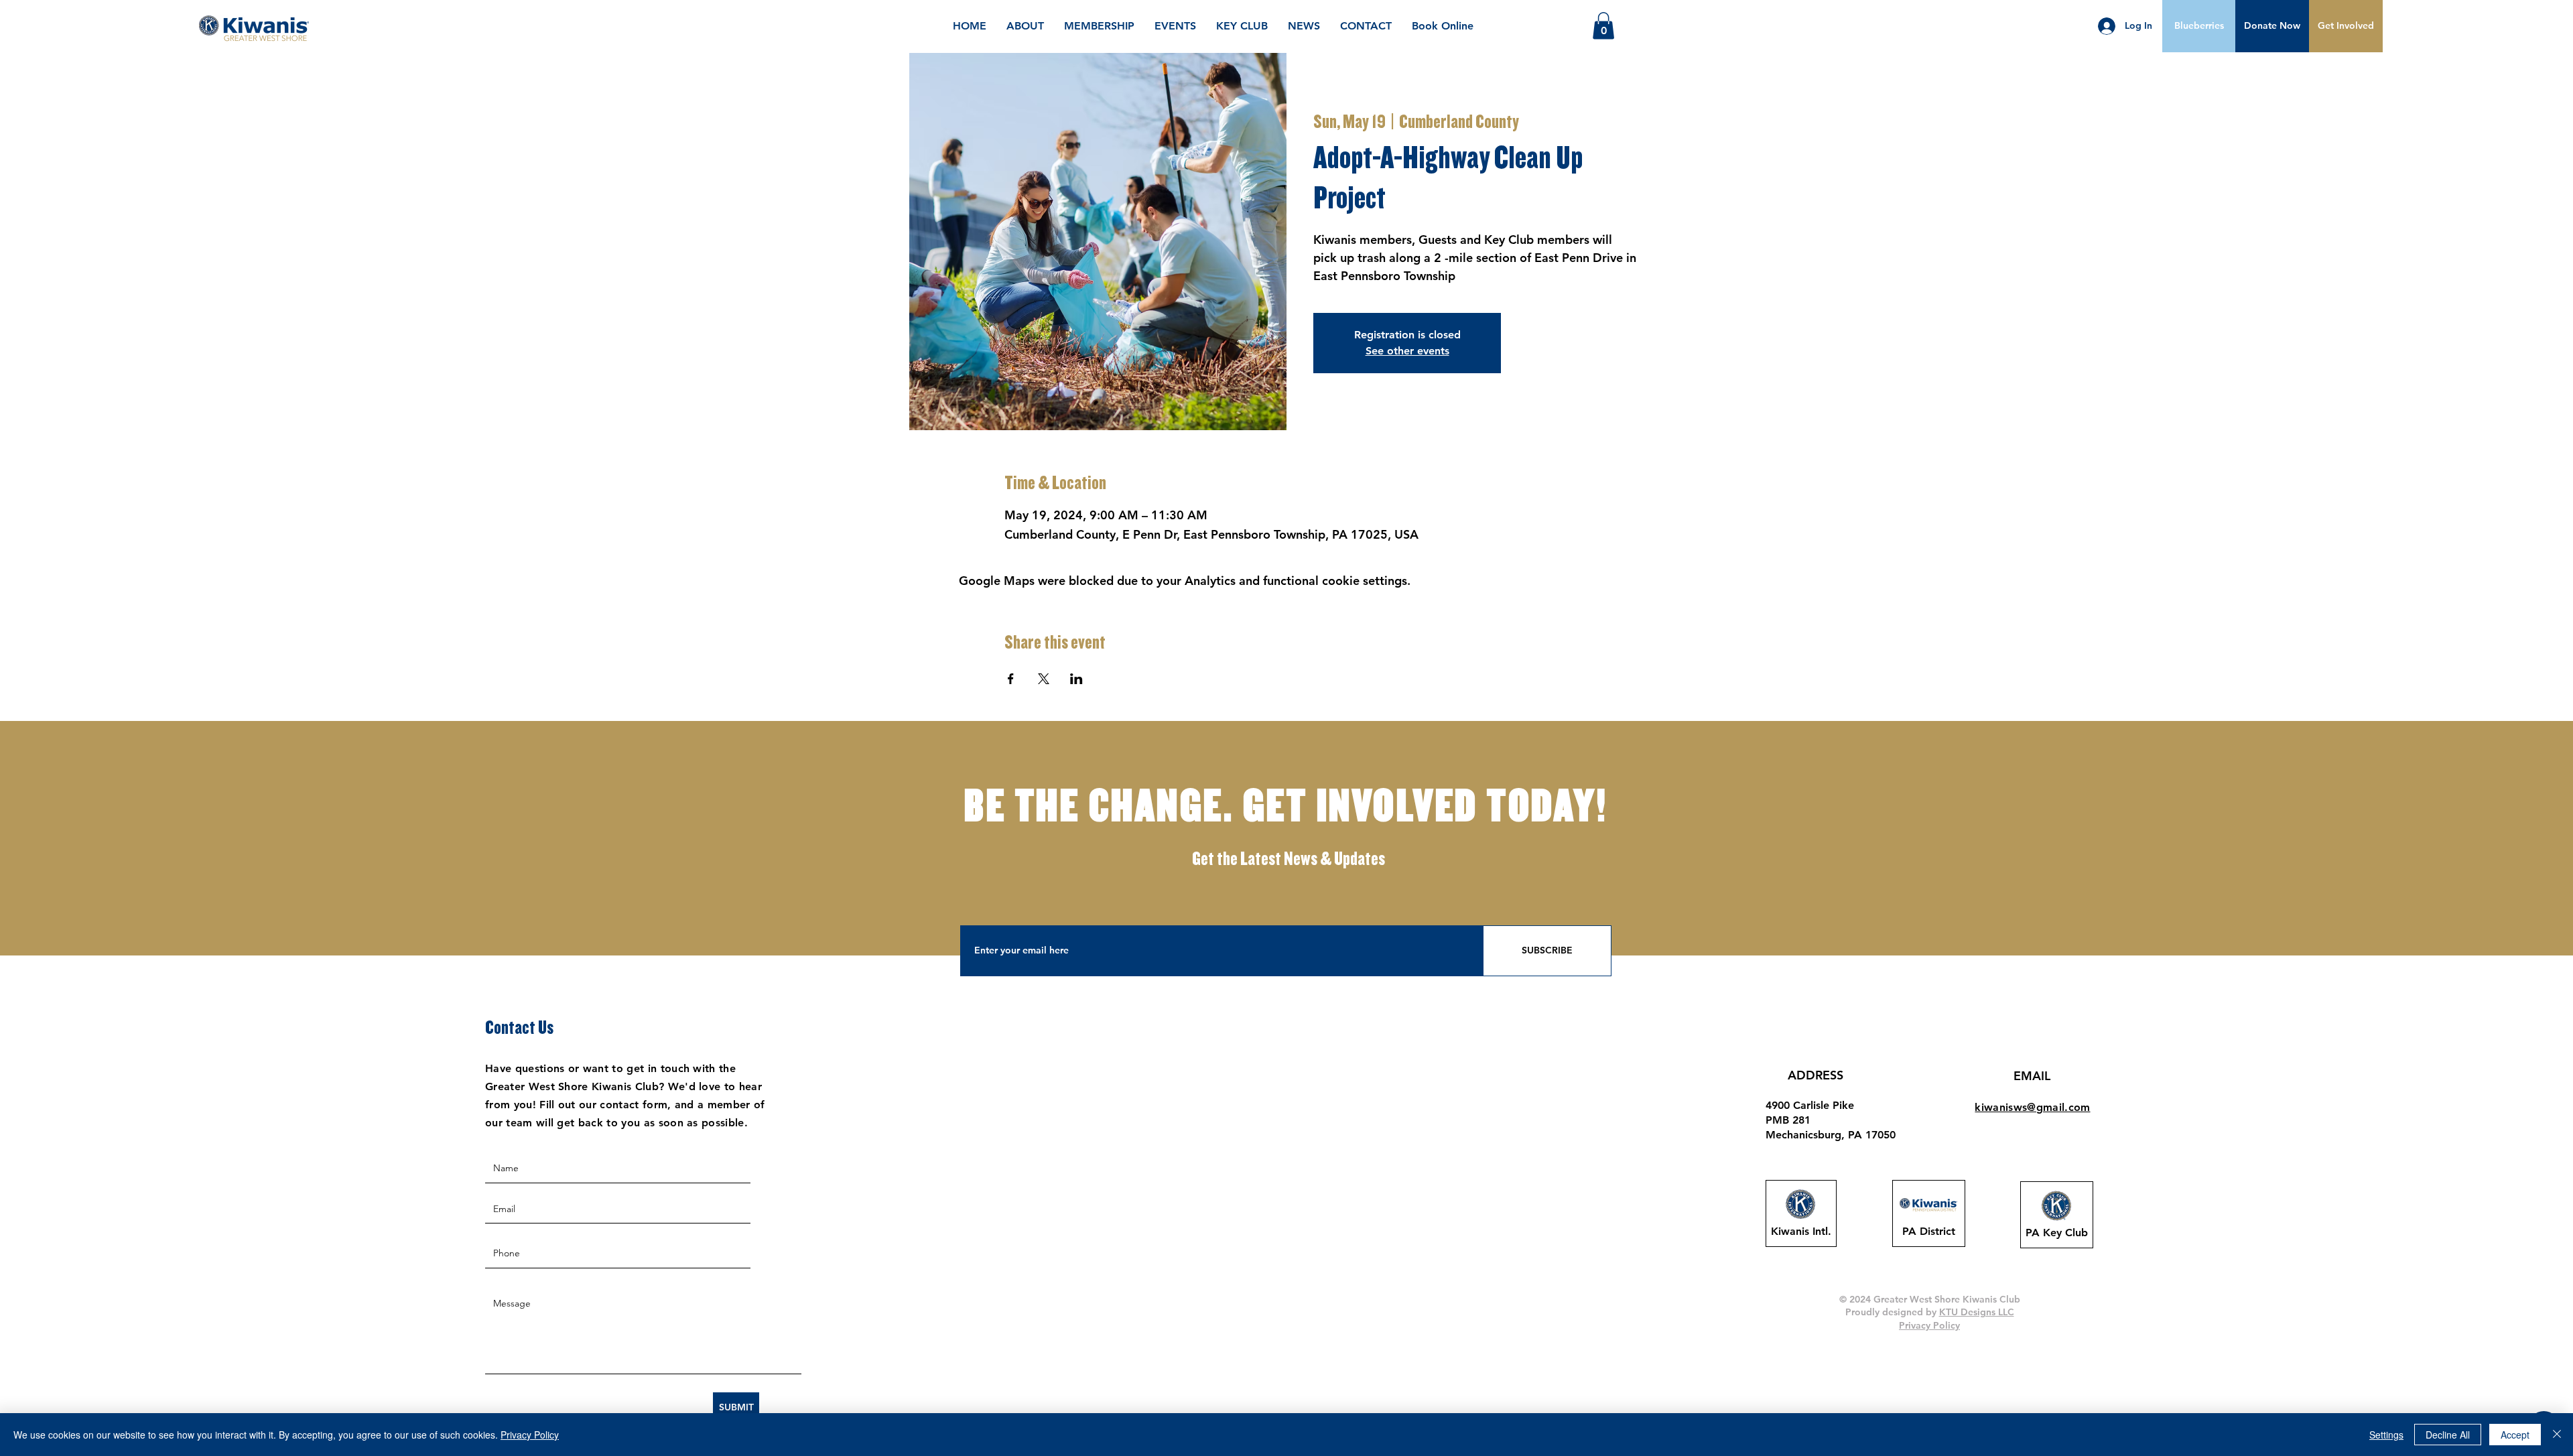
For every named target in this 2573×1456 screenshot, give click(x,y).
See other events (1407, 351)
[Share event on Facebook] (1011, 679)
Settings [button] (2386, 1435)
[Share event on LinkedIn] (1076, 679)
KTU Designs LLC (1977, 1312)
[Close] (2557, 1435)
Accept (2515, 1435)
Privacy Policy (530, 1435)
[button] (2272, 26)
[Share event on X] (1044, 679)
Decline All (2448, 1435)
